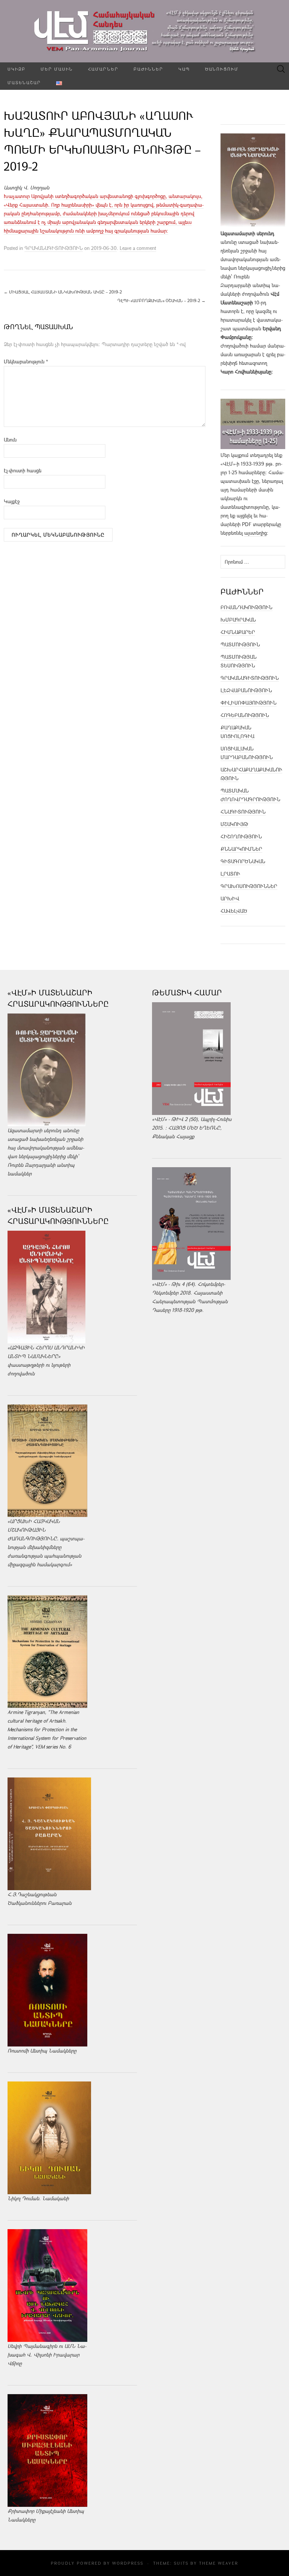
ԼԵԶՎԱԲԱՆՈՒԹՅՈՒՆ (246, 690)
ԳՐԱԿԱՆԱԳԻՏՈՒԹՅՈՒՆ (54, 248)
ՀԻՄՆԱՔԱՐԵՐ (238, 632)
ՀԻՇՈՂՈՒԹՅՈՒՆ (241, 836)
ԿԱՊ (184, 69)
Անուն (10, 440)
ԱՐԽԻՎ (230, 898)
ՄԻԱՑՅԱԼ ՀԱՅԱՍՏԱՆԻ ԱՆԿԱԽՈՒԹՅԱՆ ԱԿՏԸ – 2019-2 (63, 292)
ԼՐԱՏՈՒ (230, 874)
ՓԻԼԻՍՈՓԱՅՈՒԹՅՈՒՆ (249, 703)
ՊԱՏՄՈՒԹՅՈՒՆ (240, 644)
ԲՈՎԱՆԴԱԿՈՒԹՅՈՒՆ (246, 607)
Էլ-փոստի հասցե (23, 470)
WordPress (128, 2563)
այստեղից (256, 533)
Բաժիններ (148, 69)
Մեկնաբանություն (26, 362)
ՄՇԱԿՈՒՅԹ (234, 824)
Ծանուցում (222, 69)
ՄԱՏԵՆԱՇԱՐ (24, 82)
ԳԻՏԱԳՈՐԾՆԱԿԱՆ (243, 861)
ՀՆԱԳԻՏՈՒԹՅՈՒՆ (243, 812)
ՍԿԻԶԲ (17, 69)
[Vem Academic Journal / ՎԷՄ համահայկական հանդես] (144, 31)
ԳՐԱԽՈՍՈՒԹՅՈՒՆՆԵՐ (249, 886)
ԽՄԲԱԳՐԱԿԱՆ (238, 620)
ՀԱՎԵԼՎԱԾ (234, 911)
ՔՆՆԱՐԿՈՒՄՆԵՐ (241, 849)
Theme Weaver (219, 2563)
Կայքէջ (12, 501)
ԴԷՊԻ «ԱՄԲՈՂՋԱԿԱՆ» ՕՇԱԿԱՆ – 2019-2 (161, 300)
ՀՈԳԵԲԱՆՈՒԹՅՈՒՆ (245, 715)
